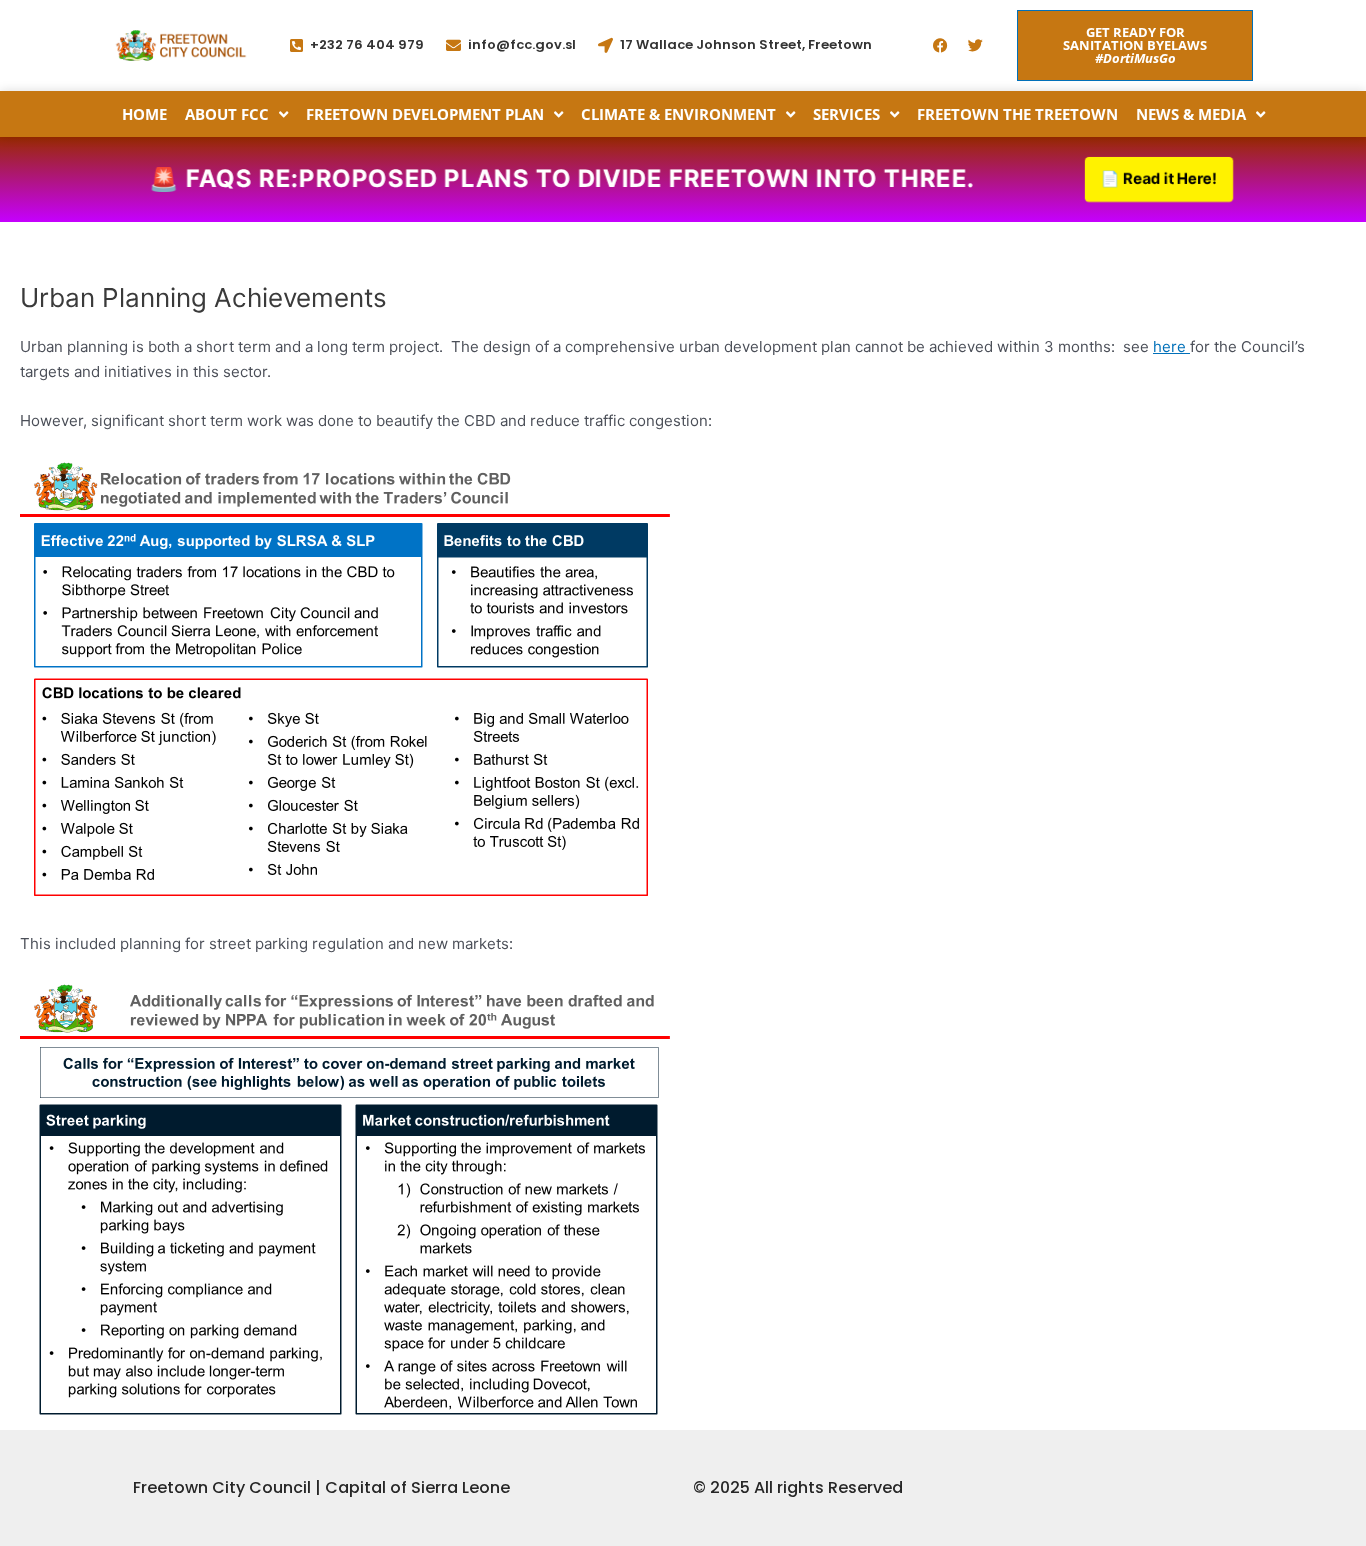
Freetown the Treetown (1017, 114)
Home (144, 114)
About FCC (227, 114)
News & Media (1191, 114)
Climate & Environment (678, 114)
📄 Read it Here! (1158, 179)
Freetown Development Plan (425, 114)
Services (846, 114)
